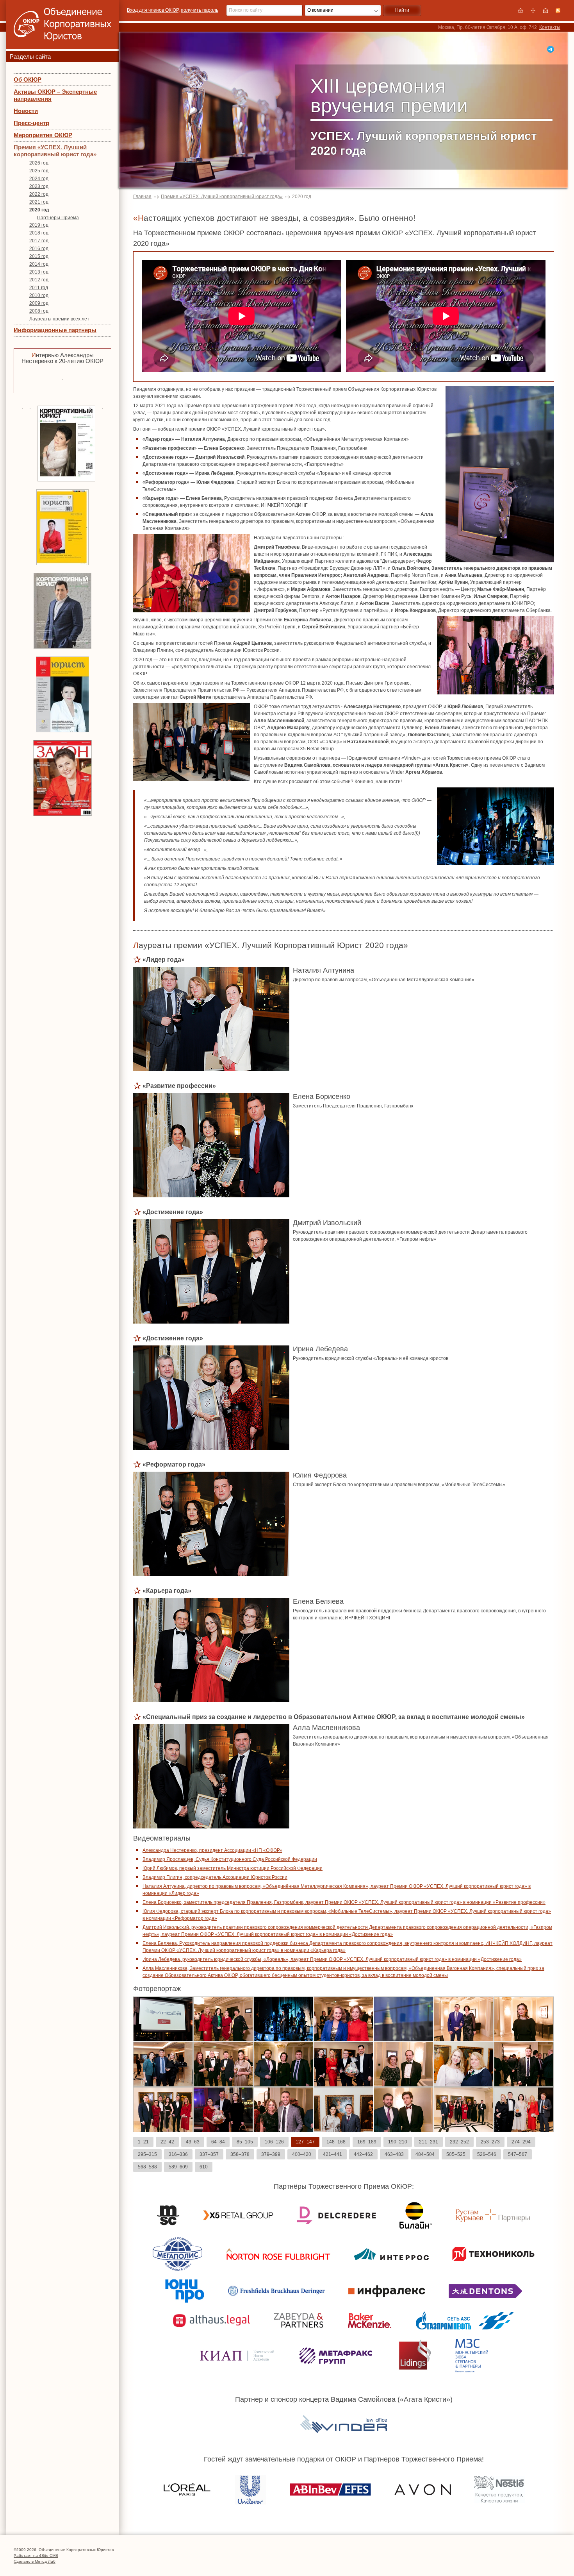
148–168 (336, 2142)
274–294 (521, 2142)
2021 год (39, 202)
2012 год (39, 280)
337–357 (209, 2154)
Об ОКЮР (28, 80)
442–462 (363, 2154)
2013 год (39, 272)
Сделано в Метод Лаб (35, 2561)
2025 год (39, 171)
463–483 (394, 2154)
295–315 (147, 2154)
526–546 (487, 2154)
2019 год (39, 225)
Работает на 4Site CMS (36, 2555)
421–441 (332, 2154)
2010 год (39, 295)
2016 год (39, 249)
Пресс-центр (31, 123)
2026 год (39, 163)
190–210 (398, 2142)
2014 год (39, 264)
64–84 (218, 2142)
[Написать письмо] (545, 11)
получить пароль (200, 10)
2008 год (39, 311)
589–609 (178, 2167)
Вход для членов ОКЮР (153, 10)
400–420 (302, 2154)
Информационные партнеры (55, 330)
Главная (142, 197)
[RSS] (558, 11)
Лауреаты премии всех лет (59, 319)
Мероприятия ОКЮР (43, 135)
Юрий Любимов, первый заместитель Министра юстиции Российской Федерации (233, 1868)
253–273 (490, 2142)
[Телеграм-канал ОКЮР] (551, 49)
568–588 (147, 2167)
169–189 (367, 2142)
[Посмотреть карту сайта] (533, 11)
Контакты (550, 27)
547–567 (518, 2154)
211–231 (429, 2142)
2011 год (39, 288)
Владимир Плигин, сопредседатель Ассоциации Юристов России (215, 1877)
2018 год (39, 233)
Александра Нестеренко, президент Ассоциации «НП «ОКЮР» (212, 1850)
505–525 (456, 2154)
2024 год (39, 179)
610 (204, 2167)
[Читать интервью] (62, 379)
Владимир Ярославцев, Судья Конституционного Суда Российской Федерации (230, 1859)
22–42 (167, 2142)
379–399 (271, 2154)
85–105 (245, 2142)
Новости (26, 111)
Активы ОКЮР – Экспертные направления (55, 95)
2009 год (39, 303)
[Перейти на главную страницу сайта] (521, 11)
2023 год (39, 186)
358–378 (240, 2154)
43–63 (193, 2142)
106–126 (274, 2142)
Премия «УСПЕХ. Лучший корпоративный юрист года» (55, 151)
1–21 (143, 2142)
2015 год (39, 256)
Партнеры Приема (58, 218)
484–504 (425, 2154)
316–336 (178, 2154)
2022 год (39, 194)
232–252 (459, 2142)
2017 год (39, 241)
